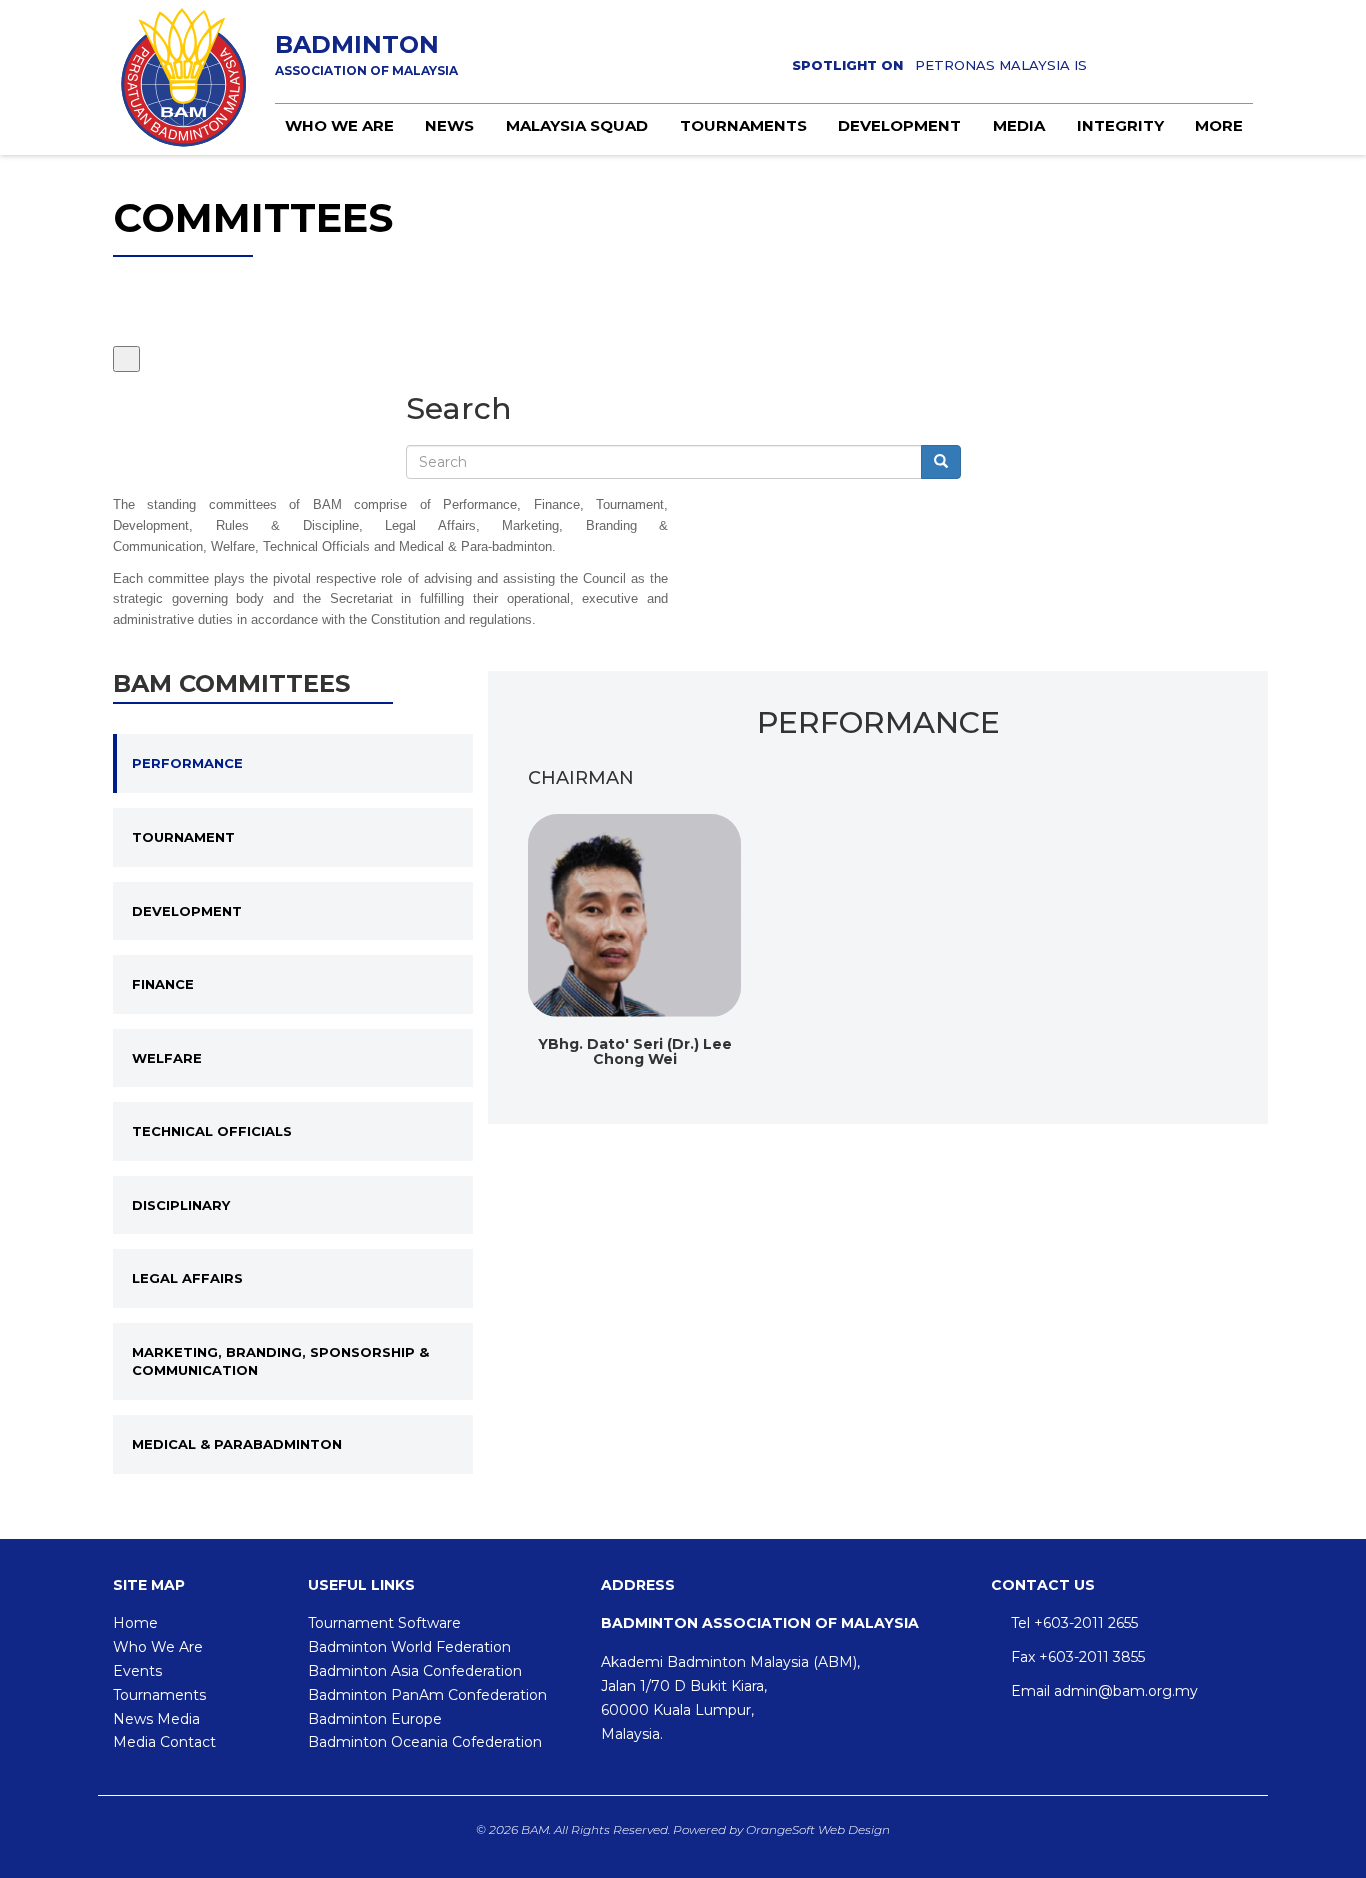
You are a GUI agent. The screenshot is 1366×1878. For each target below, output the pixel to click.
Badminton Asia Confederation (415, 1671)
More (1219, 125)
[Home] (184, 77)
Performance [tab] (187, 763)
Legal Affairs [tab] (187, 1278)
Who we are (339, 125)
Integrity (1120, 125)
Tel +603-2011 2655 (1074, 1623)
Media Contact (164, 1742)
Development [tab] (187, 911)
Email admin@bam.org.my (1104, 1691)
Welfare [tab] (167, 1058)
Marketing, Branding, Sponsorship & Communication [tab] (280, 1361)
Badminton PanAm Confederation (427, 1695)
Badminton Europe (375, 1719)
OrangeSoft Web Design (818, 1829)
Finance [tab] (163, 984)
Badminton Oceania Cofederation (425, 1742)
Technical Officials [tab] (212, 1131)
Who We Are (158, 1647)
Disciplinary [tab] (181, 1205)
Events (137, 1671)
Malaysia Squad (577, 125)
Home (135, 1623)
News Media (156, 1719)
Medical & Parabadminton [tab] (237, 1444)
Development (899, 125)
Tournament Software (384, 1623)
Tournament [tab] (183, 837)
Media (1019, 125)
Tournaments (743, 125)
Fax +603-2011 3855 (1078, 1657)
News (449, 125)
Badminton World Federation (409, 1647)
